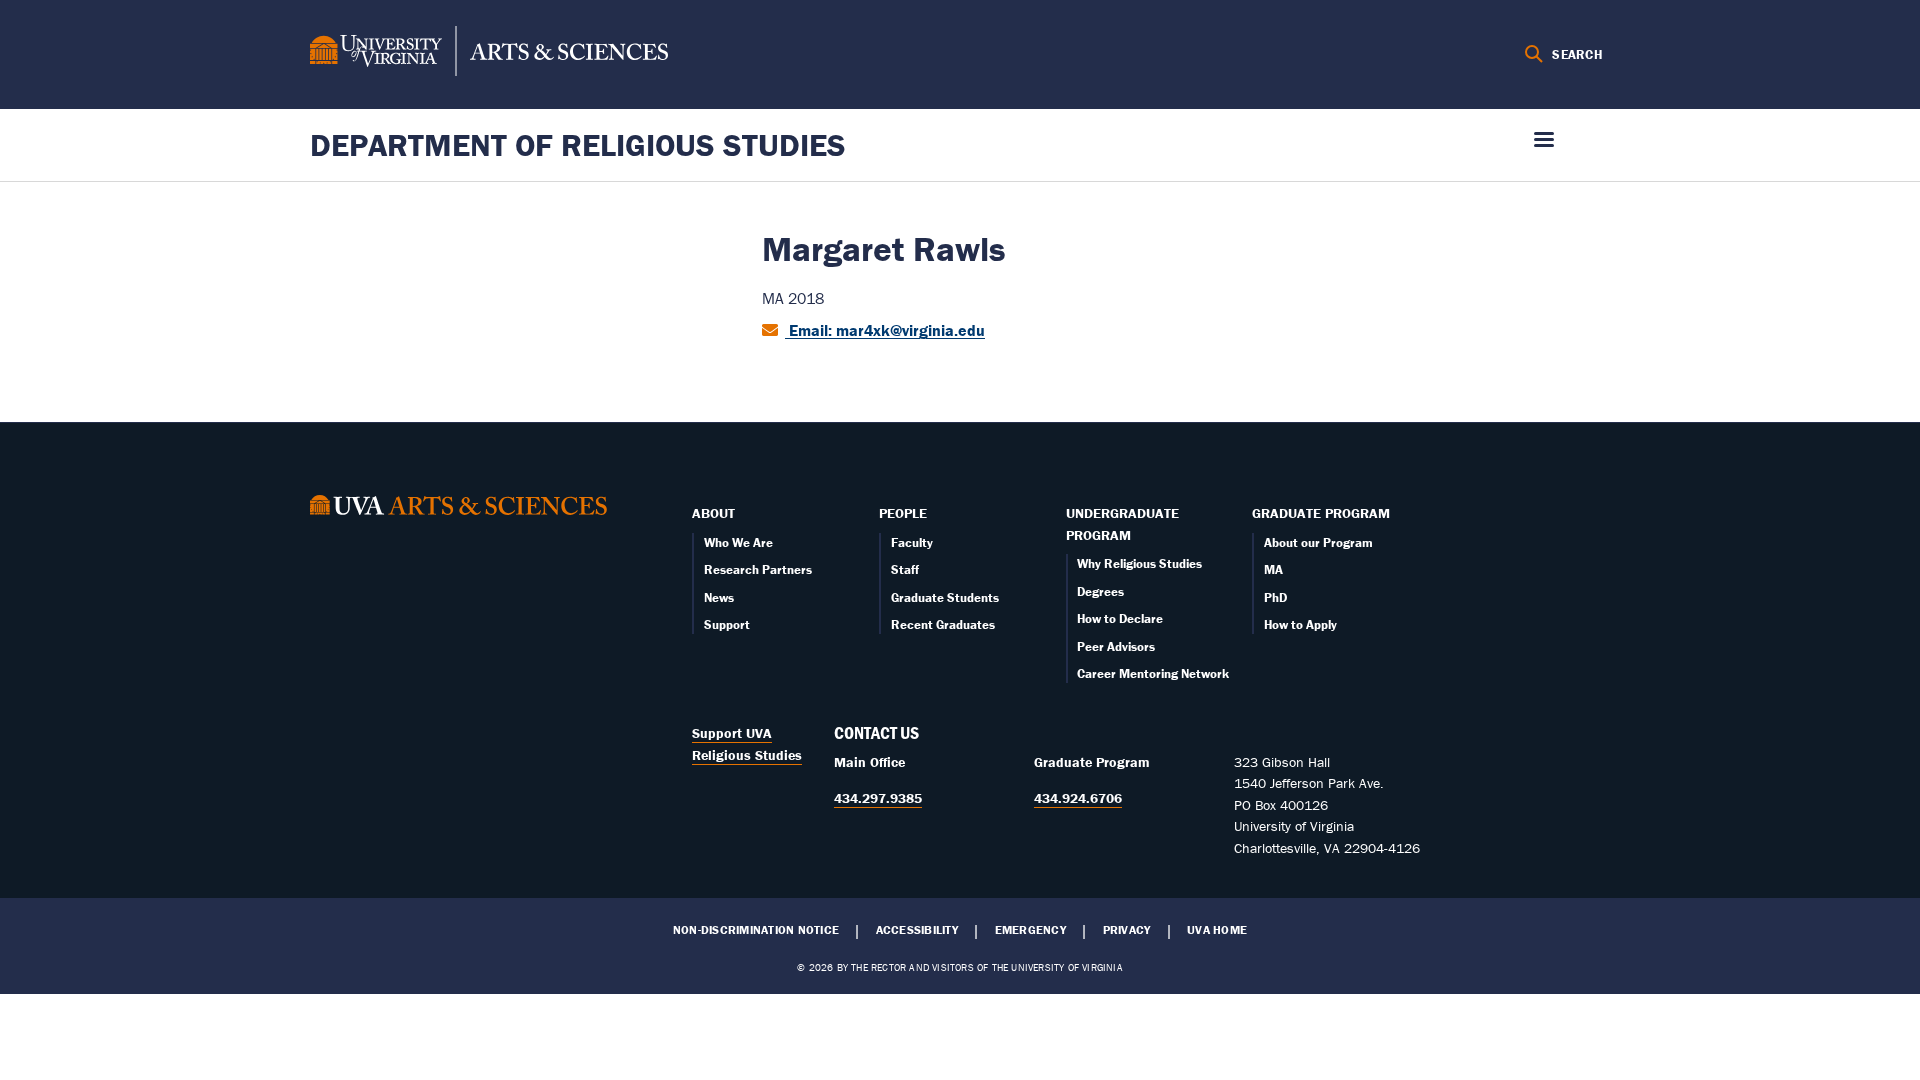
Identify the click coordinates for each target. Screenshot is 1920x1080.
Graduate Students (945, 597)
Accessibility (917, 930)
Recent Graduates (943, 624)
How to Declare (1120, 618)
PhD (1275, 597)
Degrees (1100, 591)
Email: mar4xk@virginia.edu (885, 330)
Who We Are (738, 542)
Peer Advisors (1116, 646)
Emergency (1030, 930)
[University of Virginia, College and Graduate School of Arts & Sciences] (489, 54)
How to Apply (1300, 624)
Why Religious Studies (1139, 563)
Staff (905, 569)
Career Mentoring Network (1153, 673)
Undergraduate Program (1122, 524)
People (903, 513)
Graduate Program (1321, 513)
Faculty (912, 542)
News (719, 597)
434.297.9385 (878, 798)
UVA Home (1217, 930)
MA (1273, 569)
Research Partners (758, 569)
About (713, 513)
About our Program (1318, 542)
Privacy (1127, 930)
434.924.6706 (1078, 798)
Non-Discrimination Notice (756, 930)
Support (727, 624)
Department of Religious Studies (578, 144)
